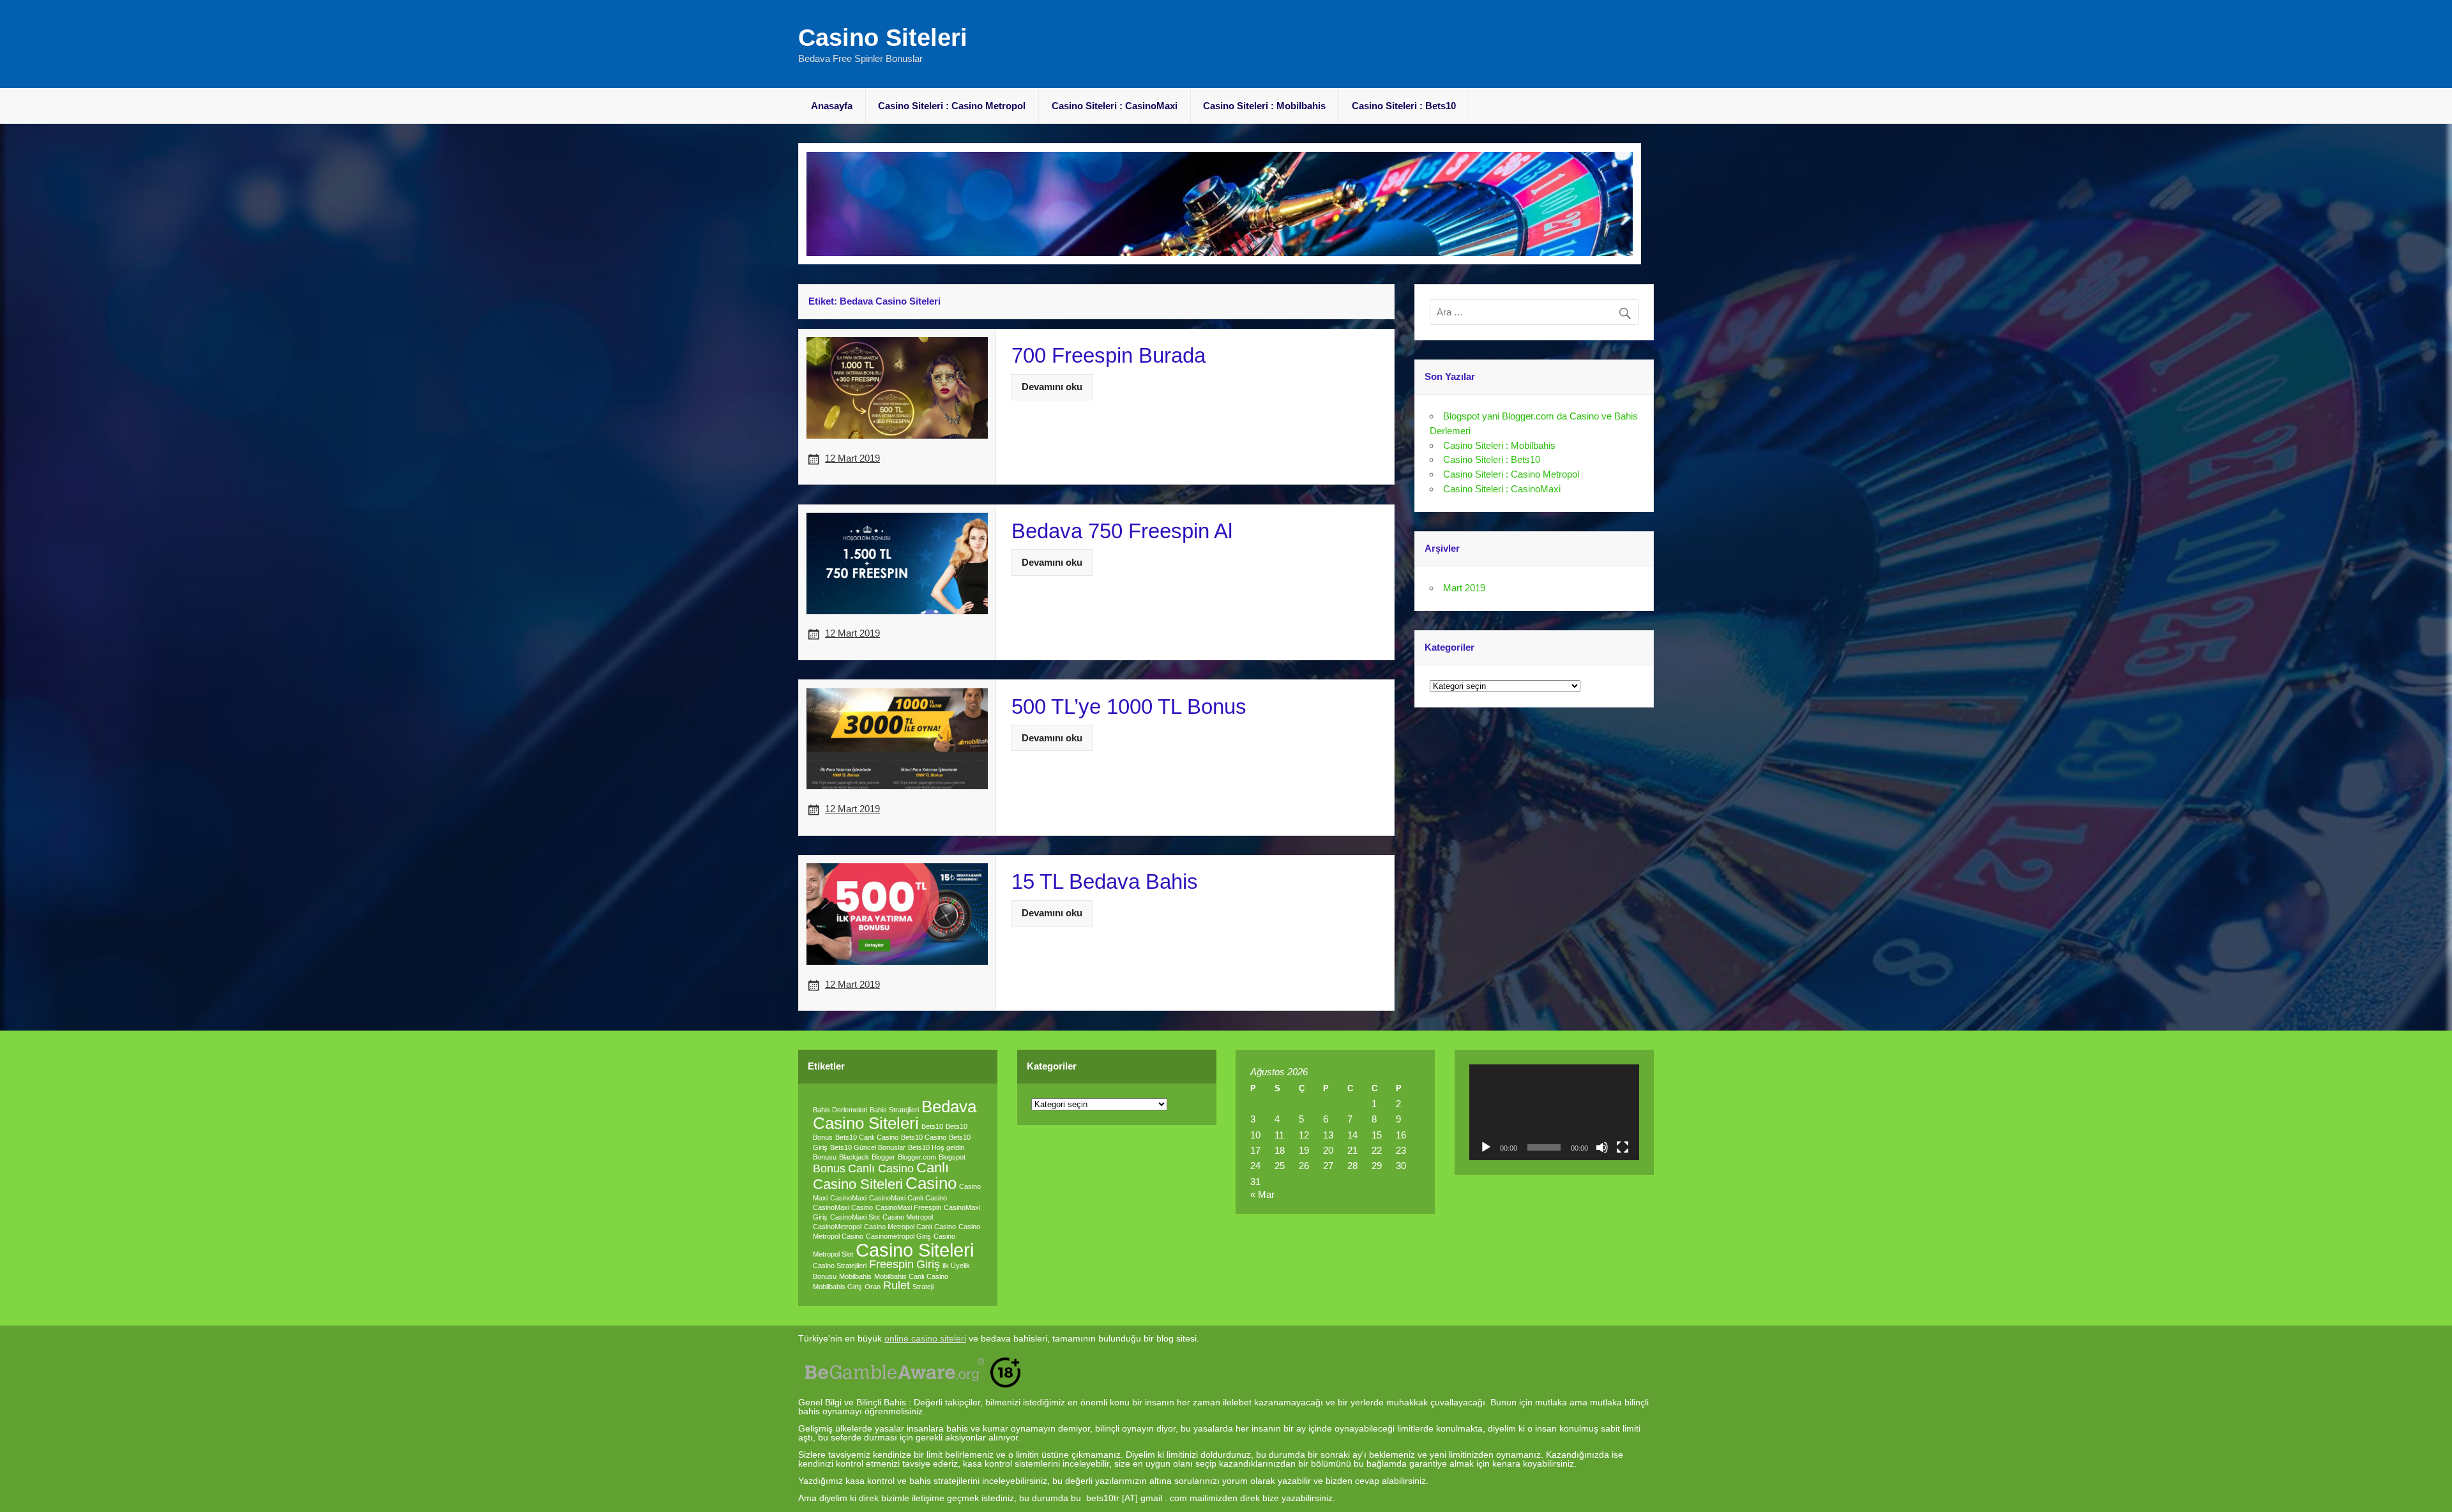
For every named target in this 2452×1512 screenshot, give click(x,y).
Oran (873, 1287)
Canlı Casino (881, 1168)
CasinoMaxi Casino (843, 1207)
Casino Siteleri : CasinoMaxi (1115, 106)
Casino (931, 1183)
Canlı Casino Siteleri (881, 1176)
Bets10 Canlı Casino (867, 1137)
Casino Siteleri (883, 38)
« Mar (1262, 1194)
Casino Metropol (908, 1217)
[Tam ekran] (1623, 1147)
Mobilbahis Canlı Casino (911, 1276)
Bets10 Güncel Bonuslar (868, 1147)
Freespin (891, 1264)
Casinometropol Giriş (898, 1236)
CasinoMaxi (848, 1198)
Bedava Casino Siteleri (895, 1115)
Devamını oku (1052, 387)
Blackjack (854, 1157)
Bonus (829, 1168)
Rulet (897, 1285)
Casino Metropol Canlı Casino (910, 1227)
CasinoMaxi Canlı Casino (908, 1198)
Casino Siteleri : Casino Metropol (952, 106)
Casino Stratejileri (840, 1266)
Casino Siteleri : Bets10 (1404, 106)
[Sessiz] (1602, 1147)
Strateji (923, 1287)
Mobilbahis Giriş (837, 1287)
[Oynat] (1486, 1147)
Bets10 (932, 1126)
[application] (1555, 1112)
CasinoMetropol (837, 1227)
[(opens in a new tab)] (897, 342)
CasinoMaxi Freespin (908, 1207)
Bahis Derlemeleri (840, 1110)
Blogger (883, 1157)
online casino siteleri (925, 1339)
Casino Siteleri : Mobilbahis (1264, 106)
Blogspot (952, 1157)
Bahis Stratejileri (894, 1110)
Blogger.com (917, 1157)
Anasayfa (832, 106)
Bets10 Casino (924, 1137)
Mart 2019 (1464, 588)
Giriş (928, 1264)
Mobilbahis (855, 1276)
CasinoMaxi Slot (855, 1217)
